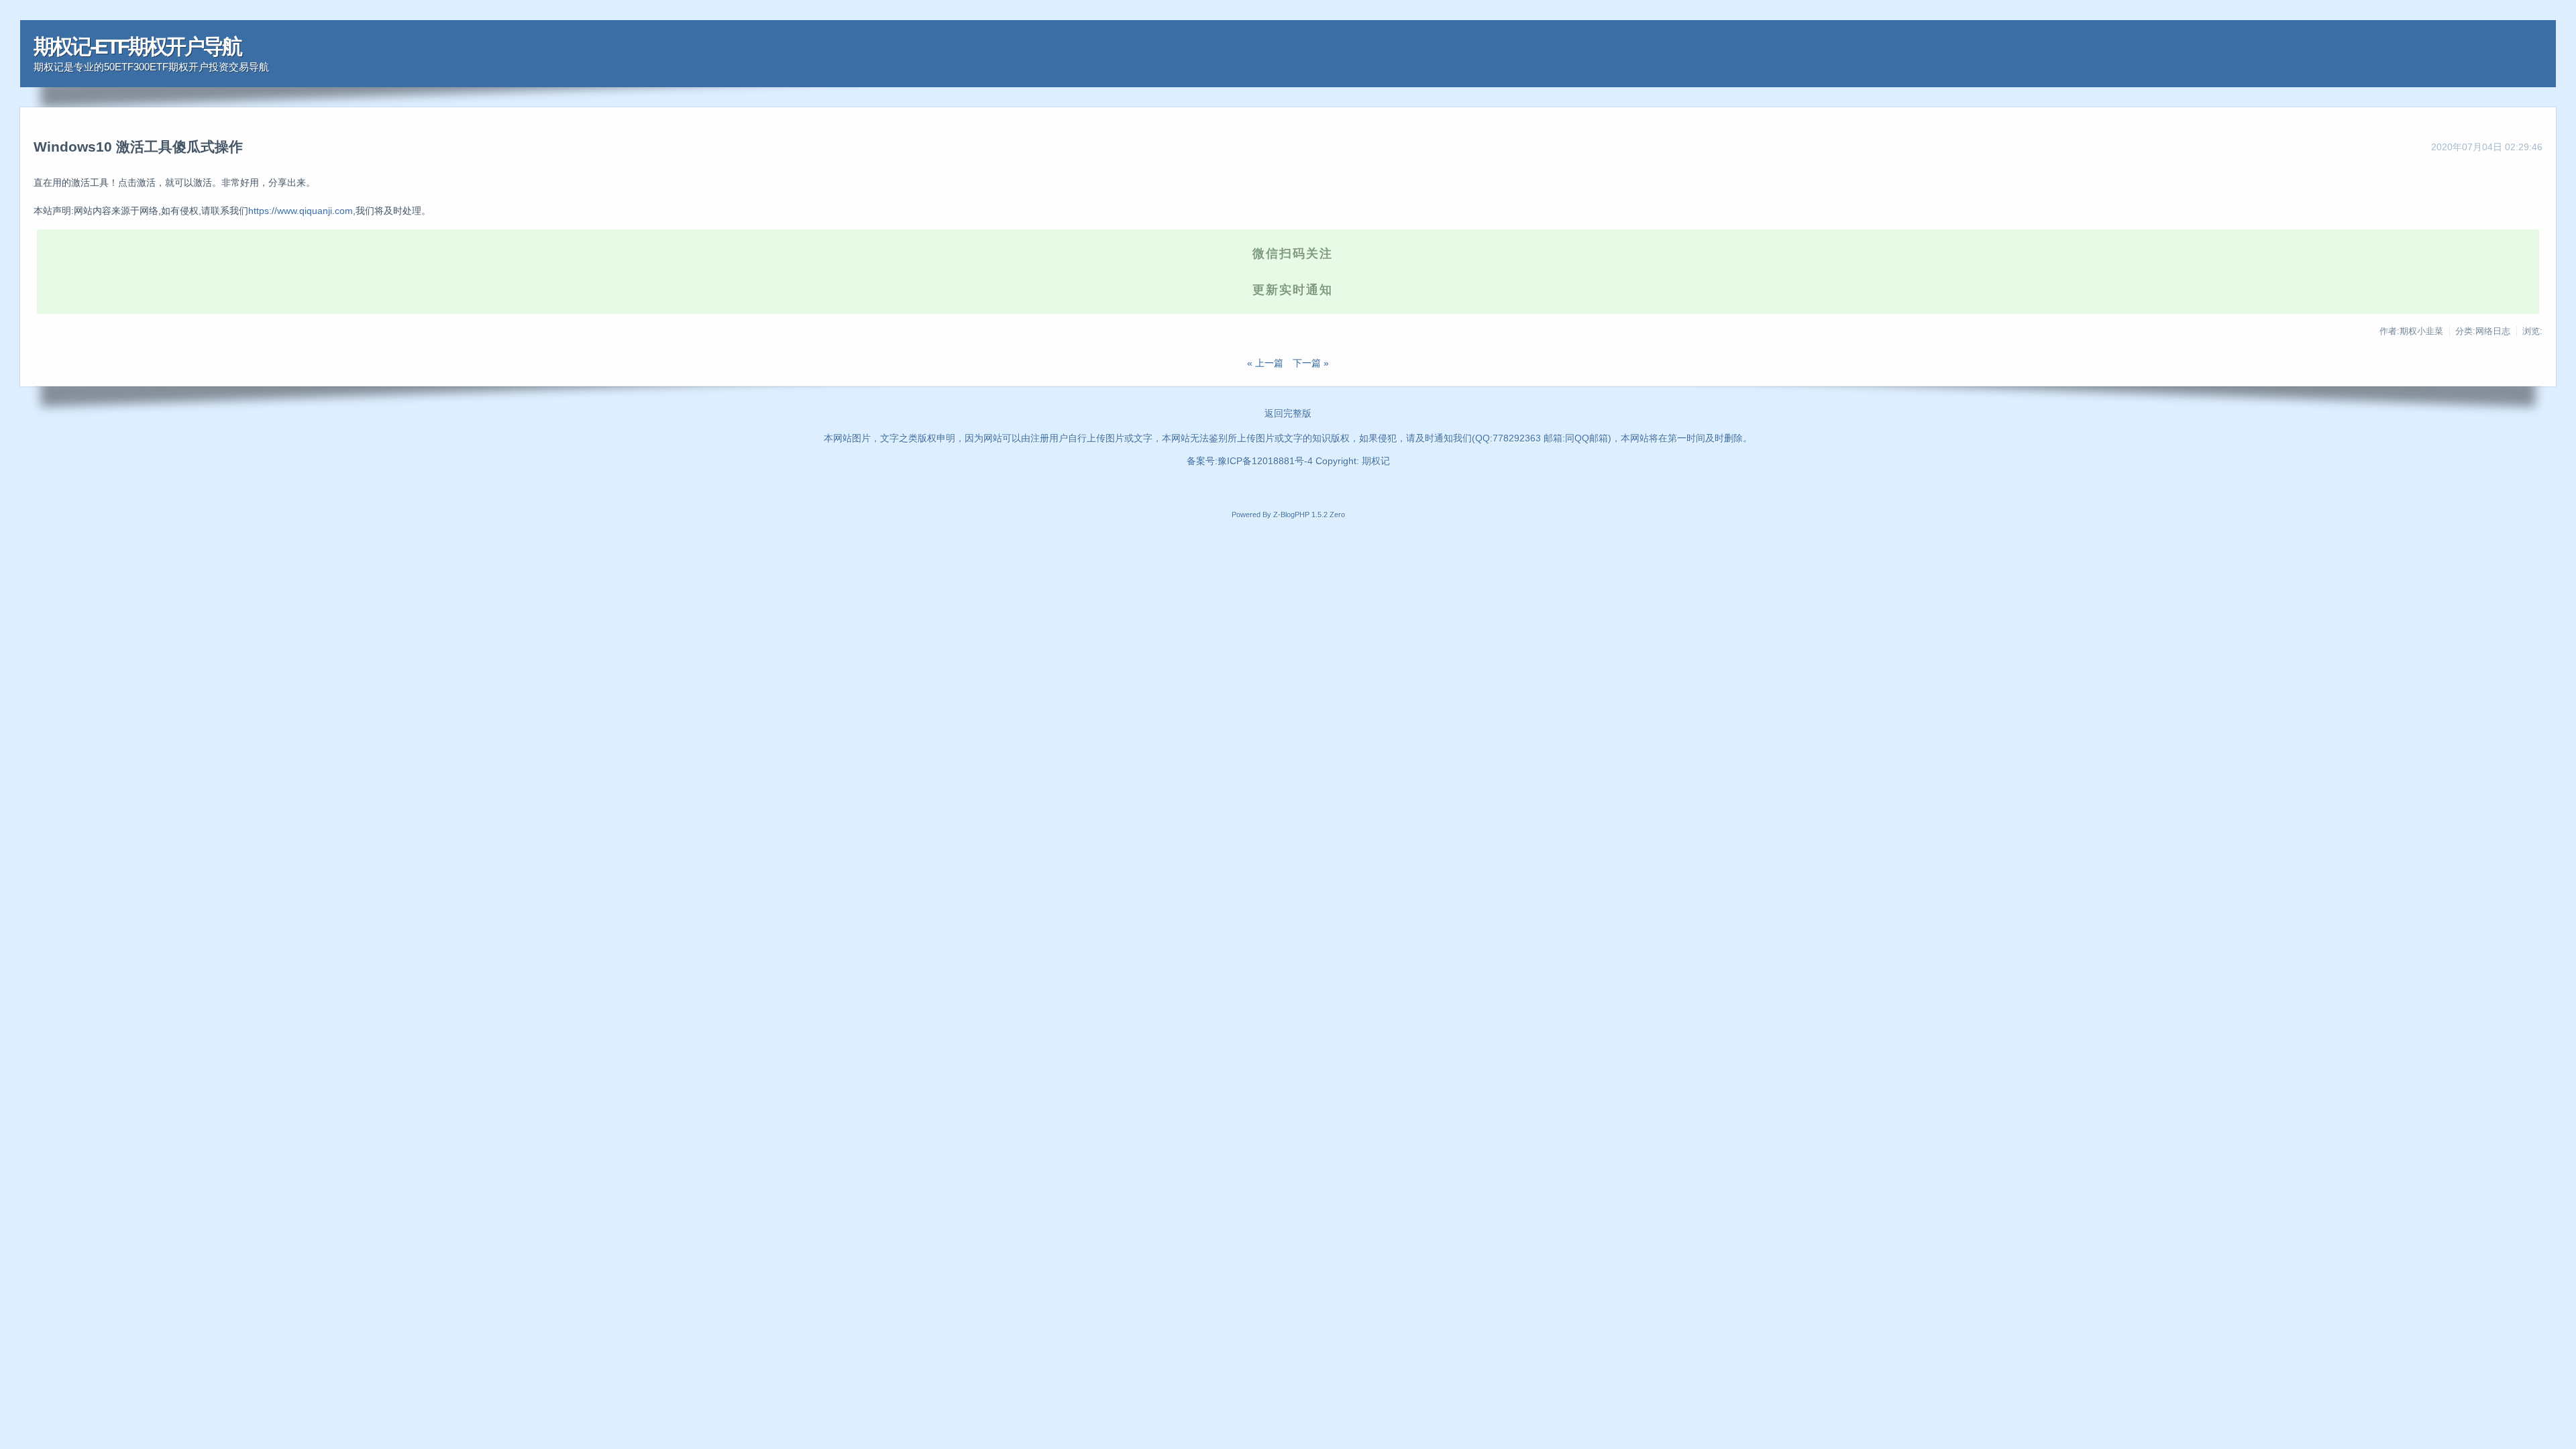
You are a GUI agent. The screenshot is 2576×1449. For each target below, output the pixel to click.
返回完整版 (1288, 413)
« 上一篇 (1265, 363)
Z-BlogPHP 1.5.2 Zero (1309, 515)
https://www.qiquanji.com (301, 211)
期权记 (1376, 461)
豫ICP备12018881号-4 (1267, 461)
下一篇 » (1311, 363)
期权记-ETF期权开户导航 (137, 47)
